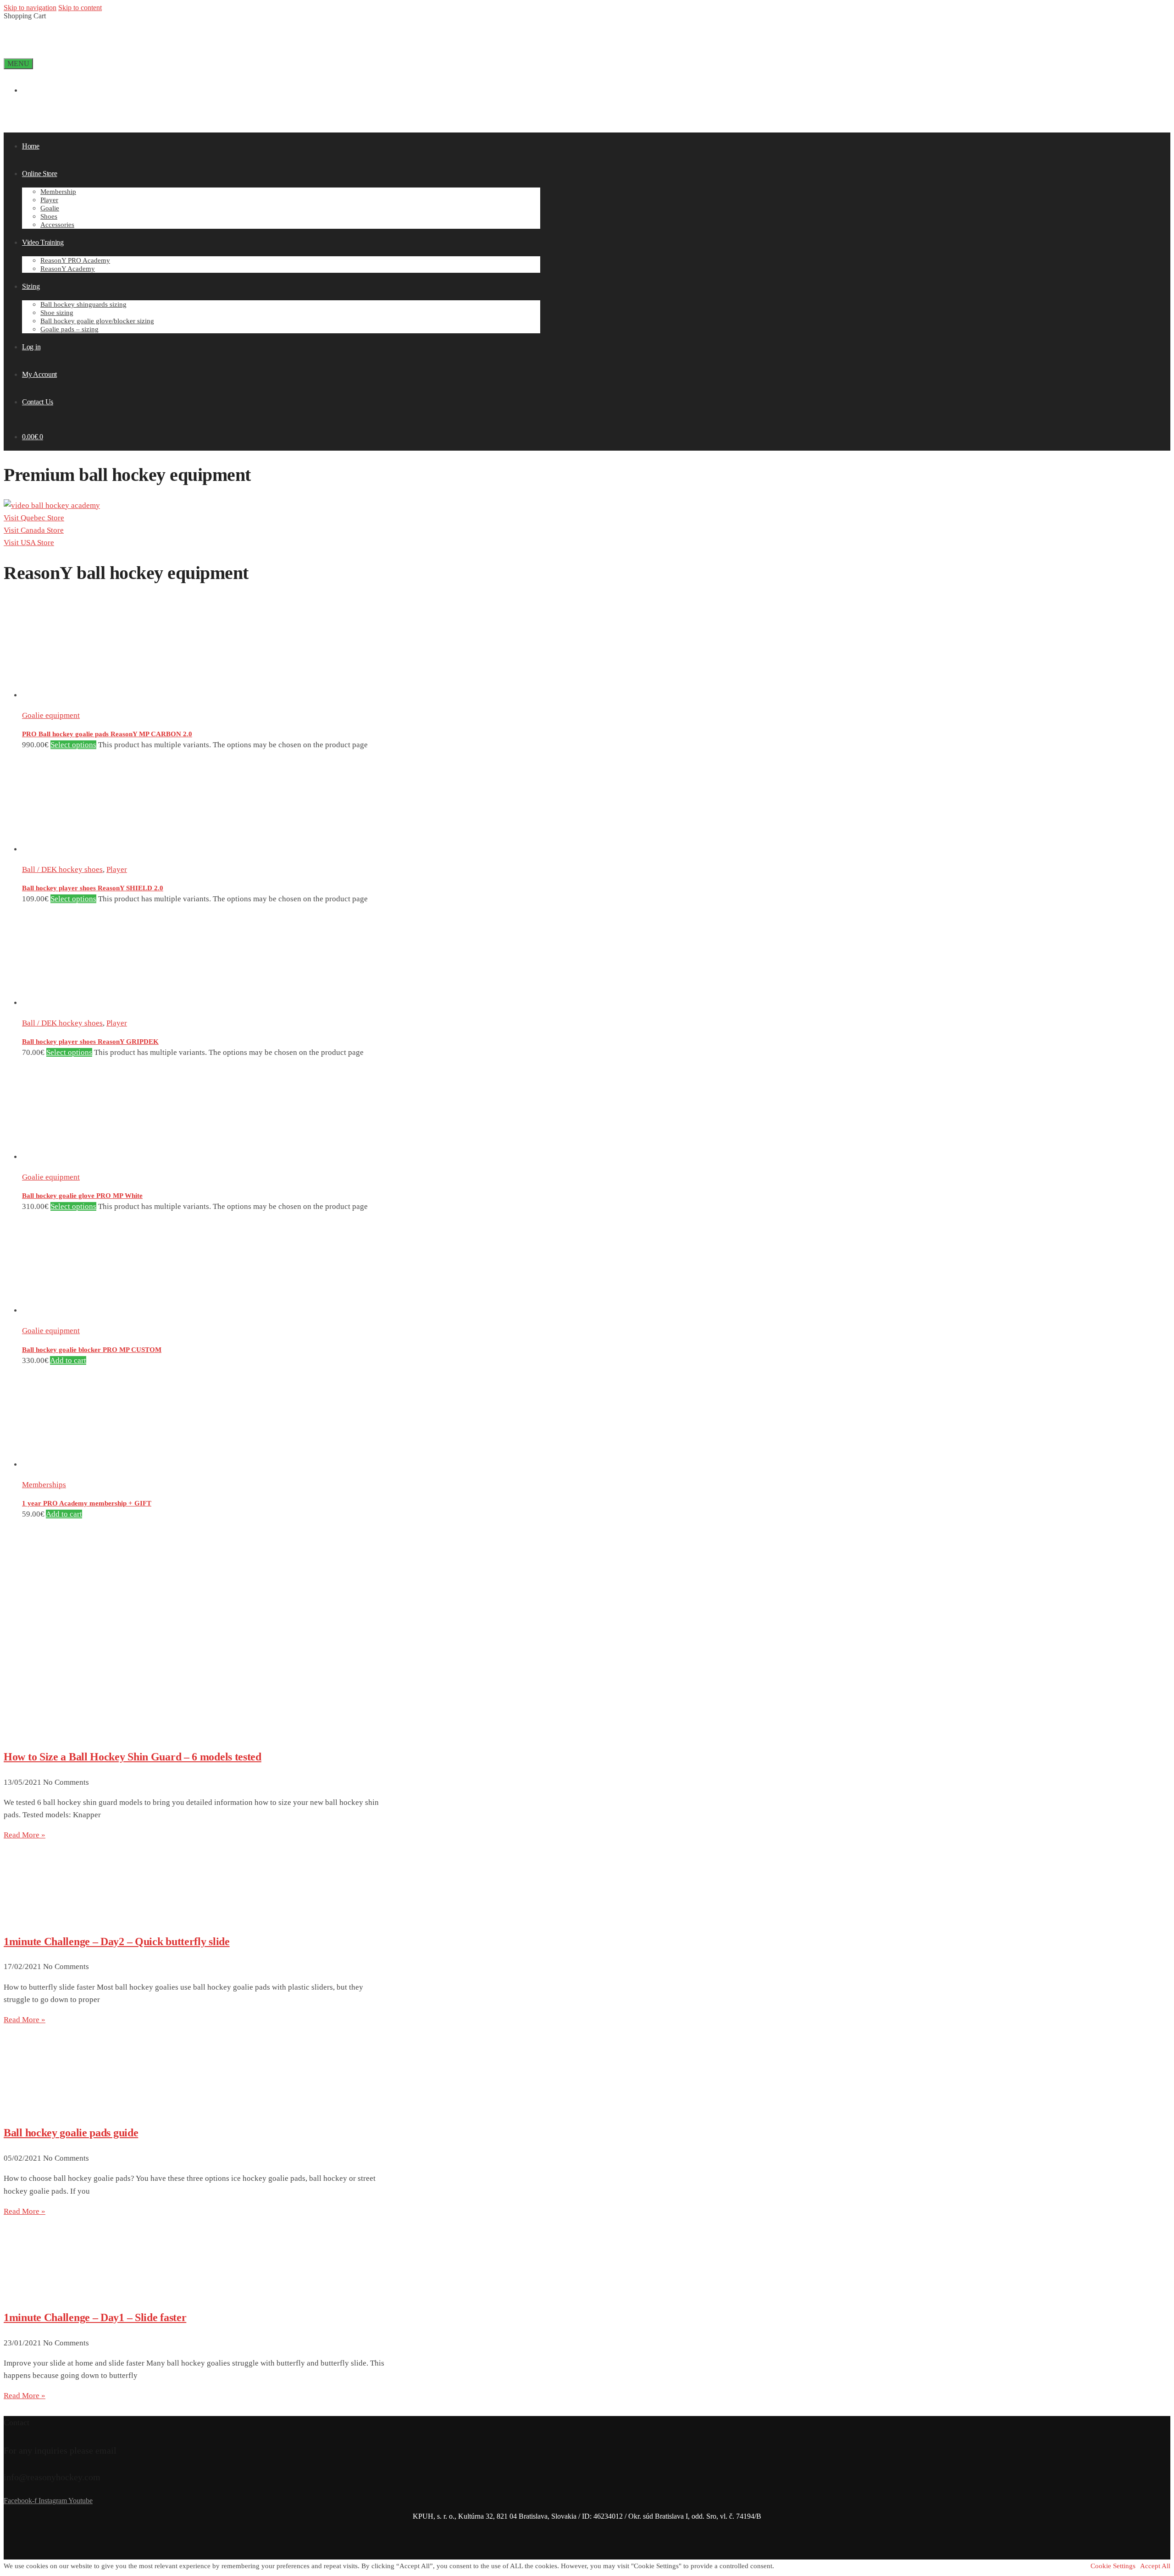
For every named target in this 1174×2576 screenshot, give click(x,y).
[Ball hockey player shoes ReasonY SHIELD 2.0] (72, 849)
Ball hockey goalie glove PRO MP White (82, 1196)
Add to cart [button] (68, 1360)
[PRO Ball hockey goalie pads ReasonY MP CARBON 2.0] (72, 695)
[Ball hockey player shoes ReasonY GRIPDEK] (72, 1003)
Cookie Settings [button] (1113, 2566)
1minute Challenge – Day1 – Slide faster (95, 2317)
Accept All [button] (1155, 2566)
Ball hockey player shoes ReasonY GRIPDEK (90, 1042)
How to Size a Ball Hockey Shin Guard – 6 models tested (133, 1757)
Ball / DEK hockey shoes (62, 869)
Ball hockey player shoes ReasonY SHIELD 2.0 (93, 888)
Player (117, 869)
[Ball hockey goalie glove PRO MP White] (72, 1157)
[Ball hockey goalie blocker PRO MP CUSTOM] (72, 1310)
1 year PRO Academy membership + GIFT (87, 1503)
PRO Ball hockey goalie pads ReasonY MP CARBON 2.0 (107, 734)
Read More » (25, 1835)
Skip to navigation (30, 8)
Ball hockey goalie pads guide (71, 2133)
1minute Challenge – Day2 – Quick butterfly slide (117, 1942)
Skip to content (80, 8)
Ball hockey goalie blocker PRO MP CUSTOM (92, 1350)
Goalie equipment (51, 715)
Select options (73, 745)
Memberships (44, 1485)
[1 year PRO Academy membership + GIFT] (72, 1465)
